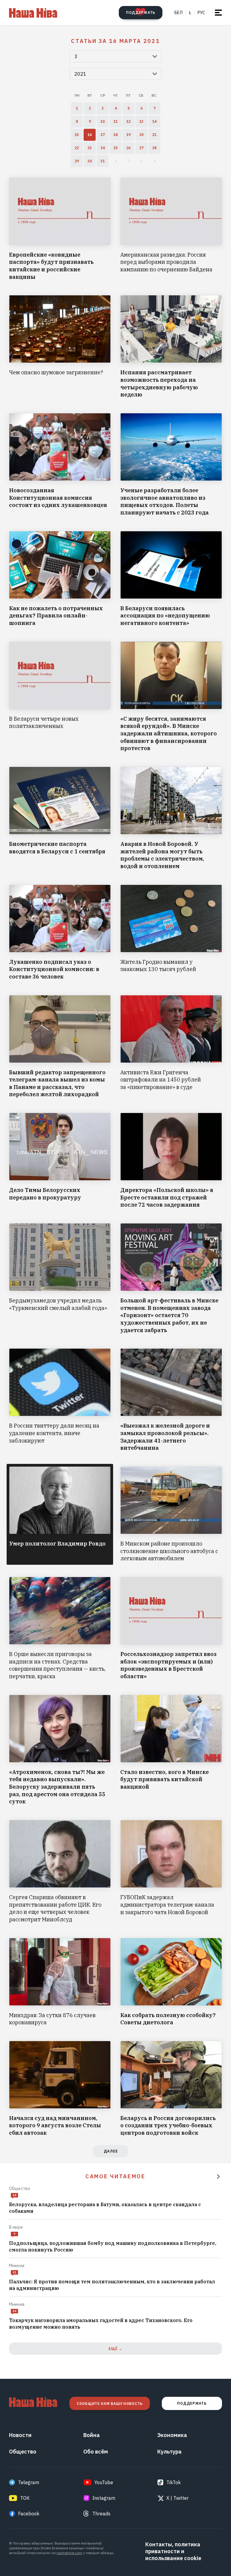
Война (92, 2435)
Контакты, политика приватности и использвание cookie (173, 2551)
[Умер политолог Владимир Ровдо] (60, 1514)
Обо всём (96, 2452)
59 (14, 2311)
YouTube (104, 2482)
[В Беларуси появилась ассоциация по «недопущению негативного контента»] (171, 579)
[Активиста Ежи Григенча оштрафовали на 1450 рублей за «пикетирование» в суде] (171, 1047)
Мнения (17, 2266)
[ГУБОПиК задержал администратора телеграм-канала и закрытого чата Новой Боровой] (171, 1872)
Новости (20, 2435)
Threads (101, 2514)
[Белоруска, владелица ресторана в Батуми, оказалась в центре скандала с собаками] (115, 2208)
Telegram (29, 2482)
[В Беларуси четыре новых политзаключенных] (60, 697)
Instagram (104, 2498)
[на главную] (33, 13)
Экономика (172, 2435)
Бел (179, 13)
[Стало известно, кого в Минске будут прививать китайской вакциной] (171, 1750)
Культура (169, 2452)
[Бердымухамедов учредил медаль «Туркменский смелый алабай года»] (60, 1279)
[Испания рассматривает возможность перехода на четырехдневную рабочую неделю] (171, 347)
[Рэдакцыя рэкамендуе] (218, 2176)
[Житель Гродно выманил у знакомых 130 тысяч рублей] (171, 933)
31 (14, 2272)
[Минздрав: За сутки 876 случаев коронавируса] (60, 1982)
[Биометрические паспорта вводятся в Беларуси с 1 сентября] (60, 818)
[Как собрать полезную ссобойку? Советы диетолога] (171, 1982)
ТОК (25, 2498)
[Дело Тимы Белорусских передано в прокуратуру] (60, 1161)
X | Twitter (177, 2498)
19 (14, 2195)
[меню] (218, 13)
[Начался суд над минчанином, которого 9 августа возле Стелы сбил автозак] (60, 2089)
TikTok (174, 2482)
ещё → (115, 2349)
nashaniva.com (69, 2553)
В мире (16, 2227)
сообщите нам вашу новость (110, 2404)
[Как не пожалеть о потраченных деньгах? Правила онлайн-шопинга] (60, 579)
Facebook (29, 2514)
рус (201, 13)
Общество (20, 2188)
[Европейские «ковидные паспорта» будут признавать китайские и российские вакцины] (60, 229)
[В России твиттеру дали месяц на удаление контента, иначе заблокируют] (60, 1400)
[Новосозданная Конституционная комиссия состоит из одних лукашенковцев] (60, 465)
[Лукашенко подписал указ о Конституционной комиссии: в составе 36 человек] (60, 933)
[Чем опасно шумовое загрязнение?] (60, 347)
